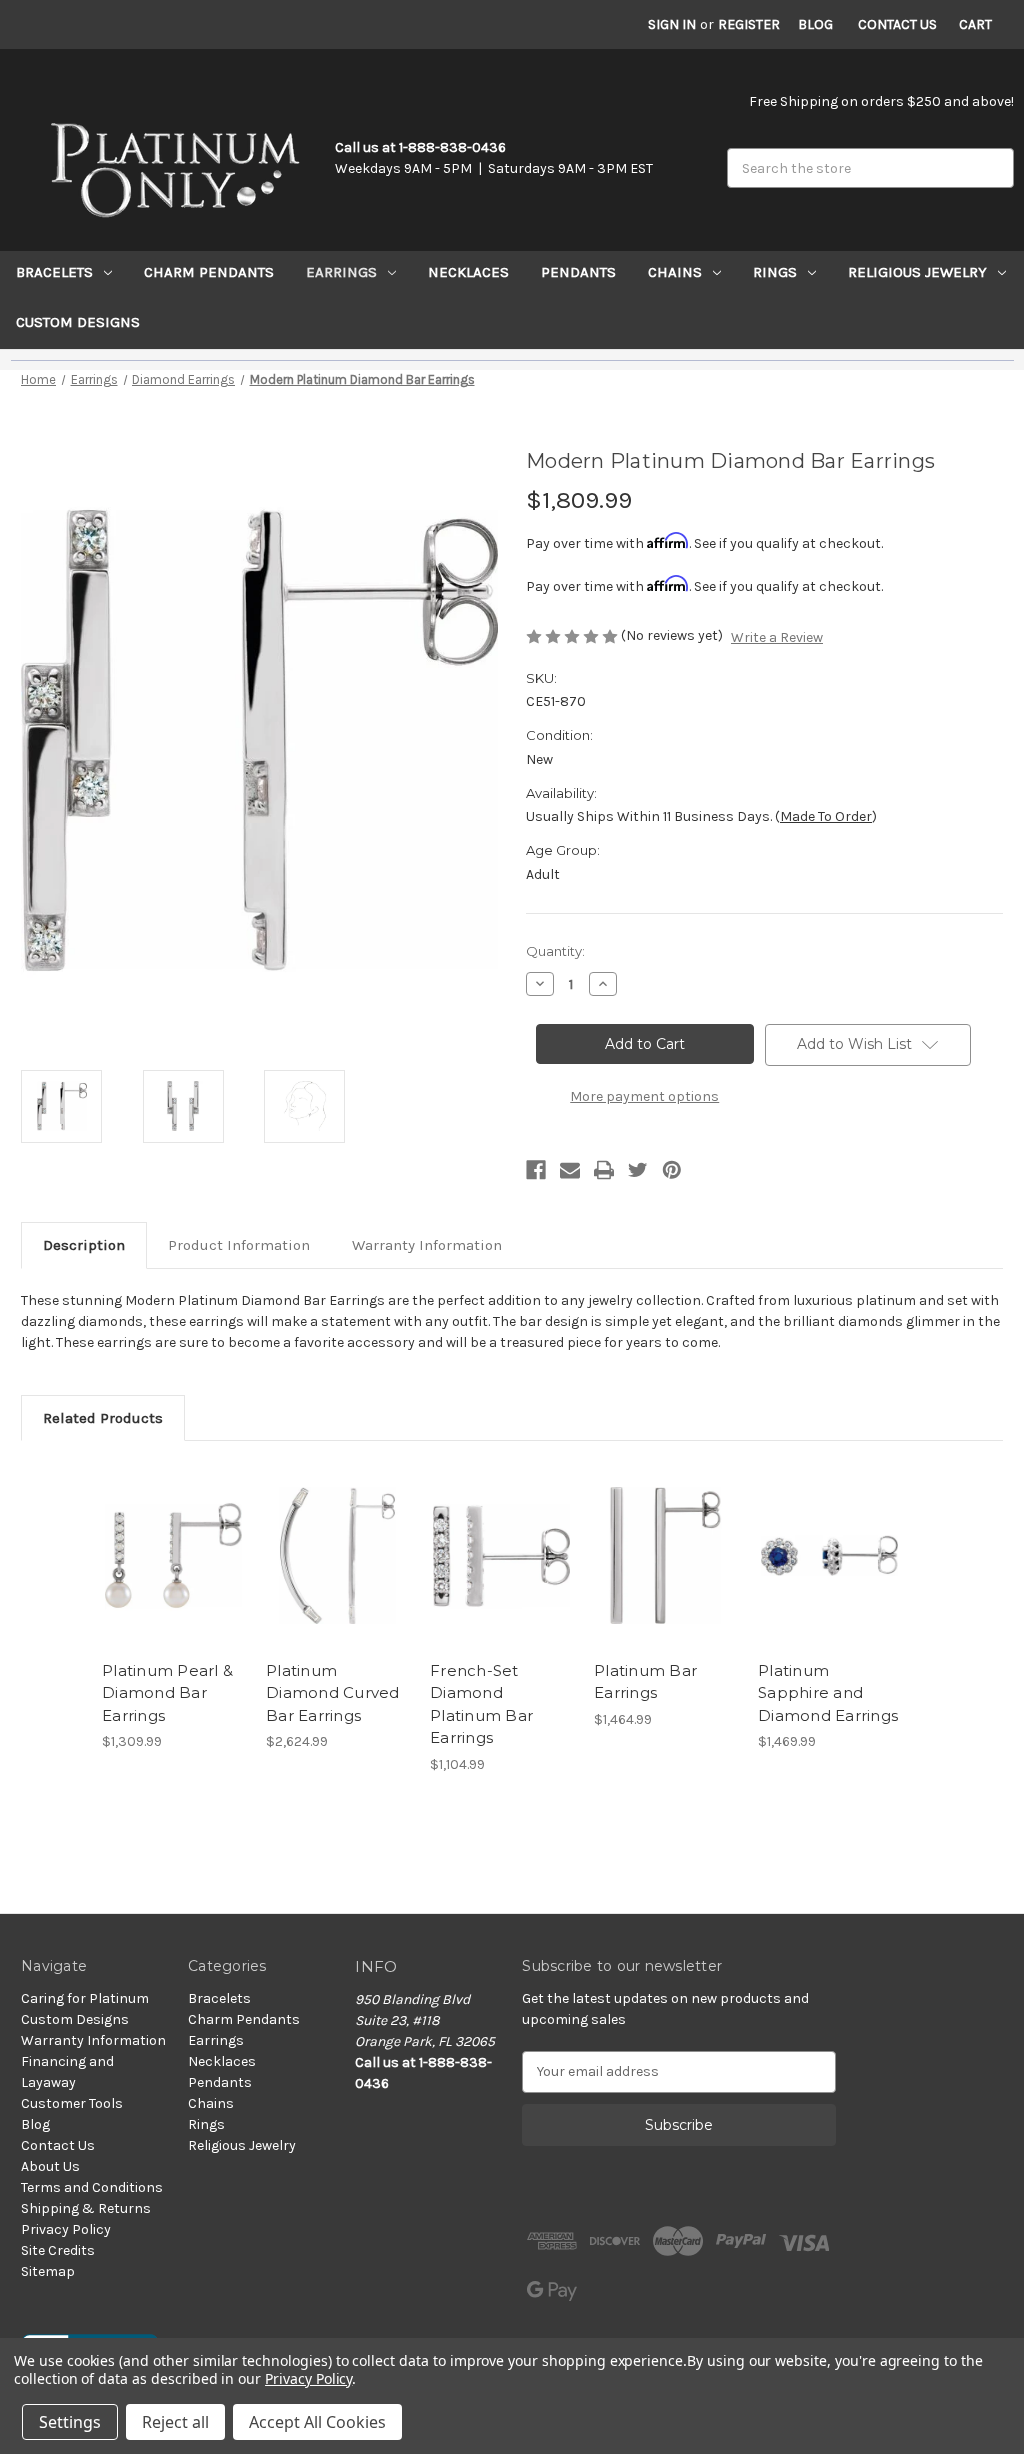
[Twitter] (638, 1170)
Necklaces (468, 272)
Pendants (578, 272)
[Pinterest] (672, 1170)
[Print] (604, 1170)
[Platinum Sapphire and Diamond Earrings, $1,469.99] (829, 1555)
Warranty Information (427, 1245)
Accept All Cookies (317, 2422)
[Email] (570, 1170)
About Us (50, 2166)
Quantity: (555, 951)
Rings (775, 272)
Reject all (175, 2422)
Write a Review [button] (777, 637)
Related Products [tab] (103, 1418)
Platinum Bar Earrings (645, 1682)
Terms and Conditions (92, 2187)
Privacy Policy (66, 2229)
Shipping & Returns (86, 2208)
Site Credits (58, 2250)
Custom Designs (78, 322)
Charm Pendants (209, 272)
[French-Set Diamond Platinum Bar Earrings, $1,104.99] (501, 1555)
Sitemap (48, 2271)
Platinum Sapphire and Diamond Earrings (828, 1693)
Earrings (341, 272)
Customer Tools (72, 2103)
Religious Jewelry (917, 272)
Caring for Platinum (85, 1998)
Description (84, 1245)
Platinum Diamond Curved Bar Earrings (333, 1693)
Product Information (239, 1245)
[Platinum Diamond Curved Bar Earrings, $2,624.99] (337, 1555)
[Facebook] (536, 1170)
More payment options (644, 1096)
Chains (675, 272)
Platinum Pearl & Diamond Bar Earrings (167, 1693)
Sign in (672, 24)
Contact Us (897, 24)
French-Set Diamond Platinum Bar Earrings (481, 1704)
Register (749, 24)
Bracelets (54, 272)
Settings (70, 2422)
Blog (815, 24)
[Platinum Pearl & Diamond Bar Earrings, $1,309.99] (173, 1555)
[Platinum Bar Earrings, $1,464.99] (665, 1555)
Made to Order (826, 816)
